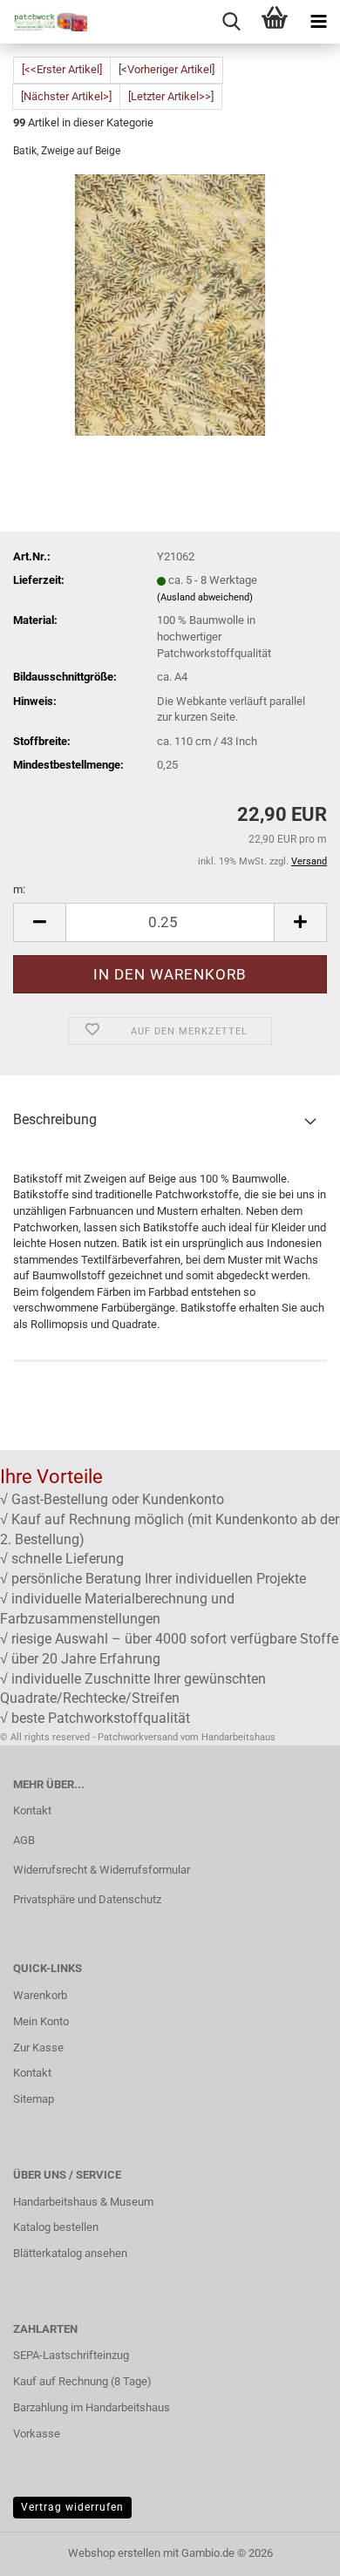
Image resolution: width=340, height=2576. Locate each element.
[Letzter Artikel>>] (171, 96)
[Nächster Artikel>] (66, 96)
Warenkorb (40, 1995)
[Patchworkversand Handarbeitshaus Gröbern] (44, 22)
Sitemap (34, 2099)
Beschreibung (55, 1119)
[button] (39, 922)
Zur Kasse (38, 2047)
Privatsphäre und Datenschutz (87, 1899)
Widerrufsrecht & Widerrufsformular (102, 1870)
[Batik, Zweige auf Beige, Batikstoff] (170, 305)
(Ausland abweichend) (205, 597)
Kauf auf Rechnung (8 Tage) (82, 2381)
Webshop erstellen (114, 2553)
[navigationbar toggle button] (318, 22)
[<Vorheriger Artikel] (167, 69)
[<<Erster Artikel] (62, 69)
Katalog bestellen (56, 2227)
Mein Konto (41, 2021)
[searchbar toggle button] (231, 22)
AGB (24, 1840)
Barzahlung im (49, 2407)
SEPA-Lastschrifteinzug (71, 2355)
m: (19, 889)
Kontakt (32, 1810)
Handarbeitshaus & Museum (83, 2202)
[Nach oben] (292, 2550)
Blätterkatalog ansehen (70, 2253)
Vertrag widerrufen (72, 2507)
